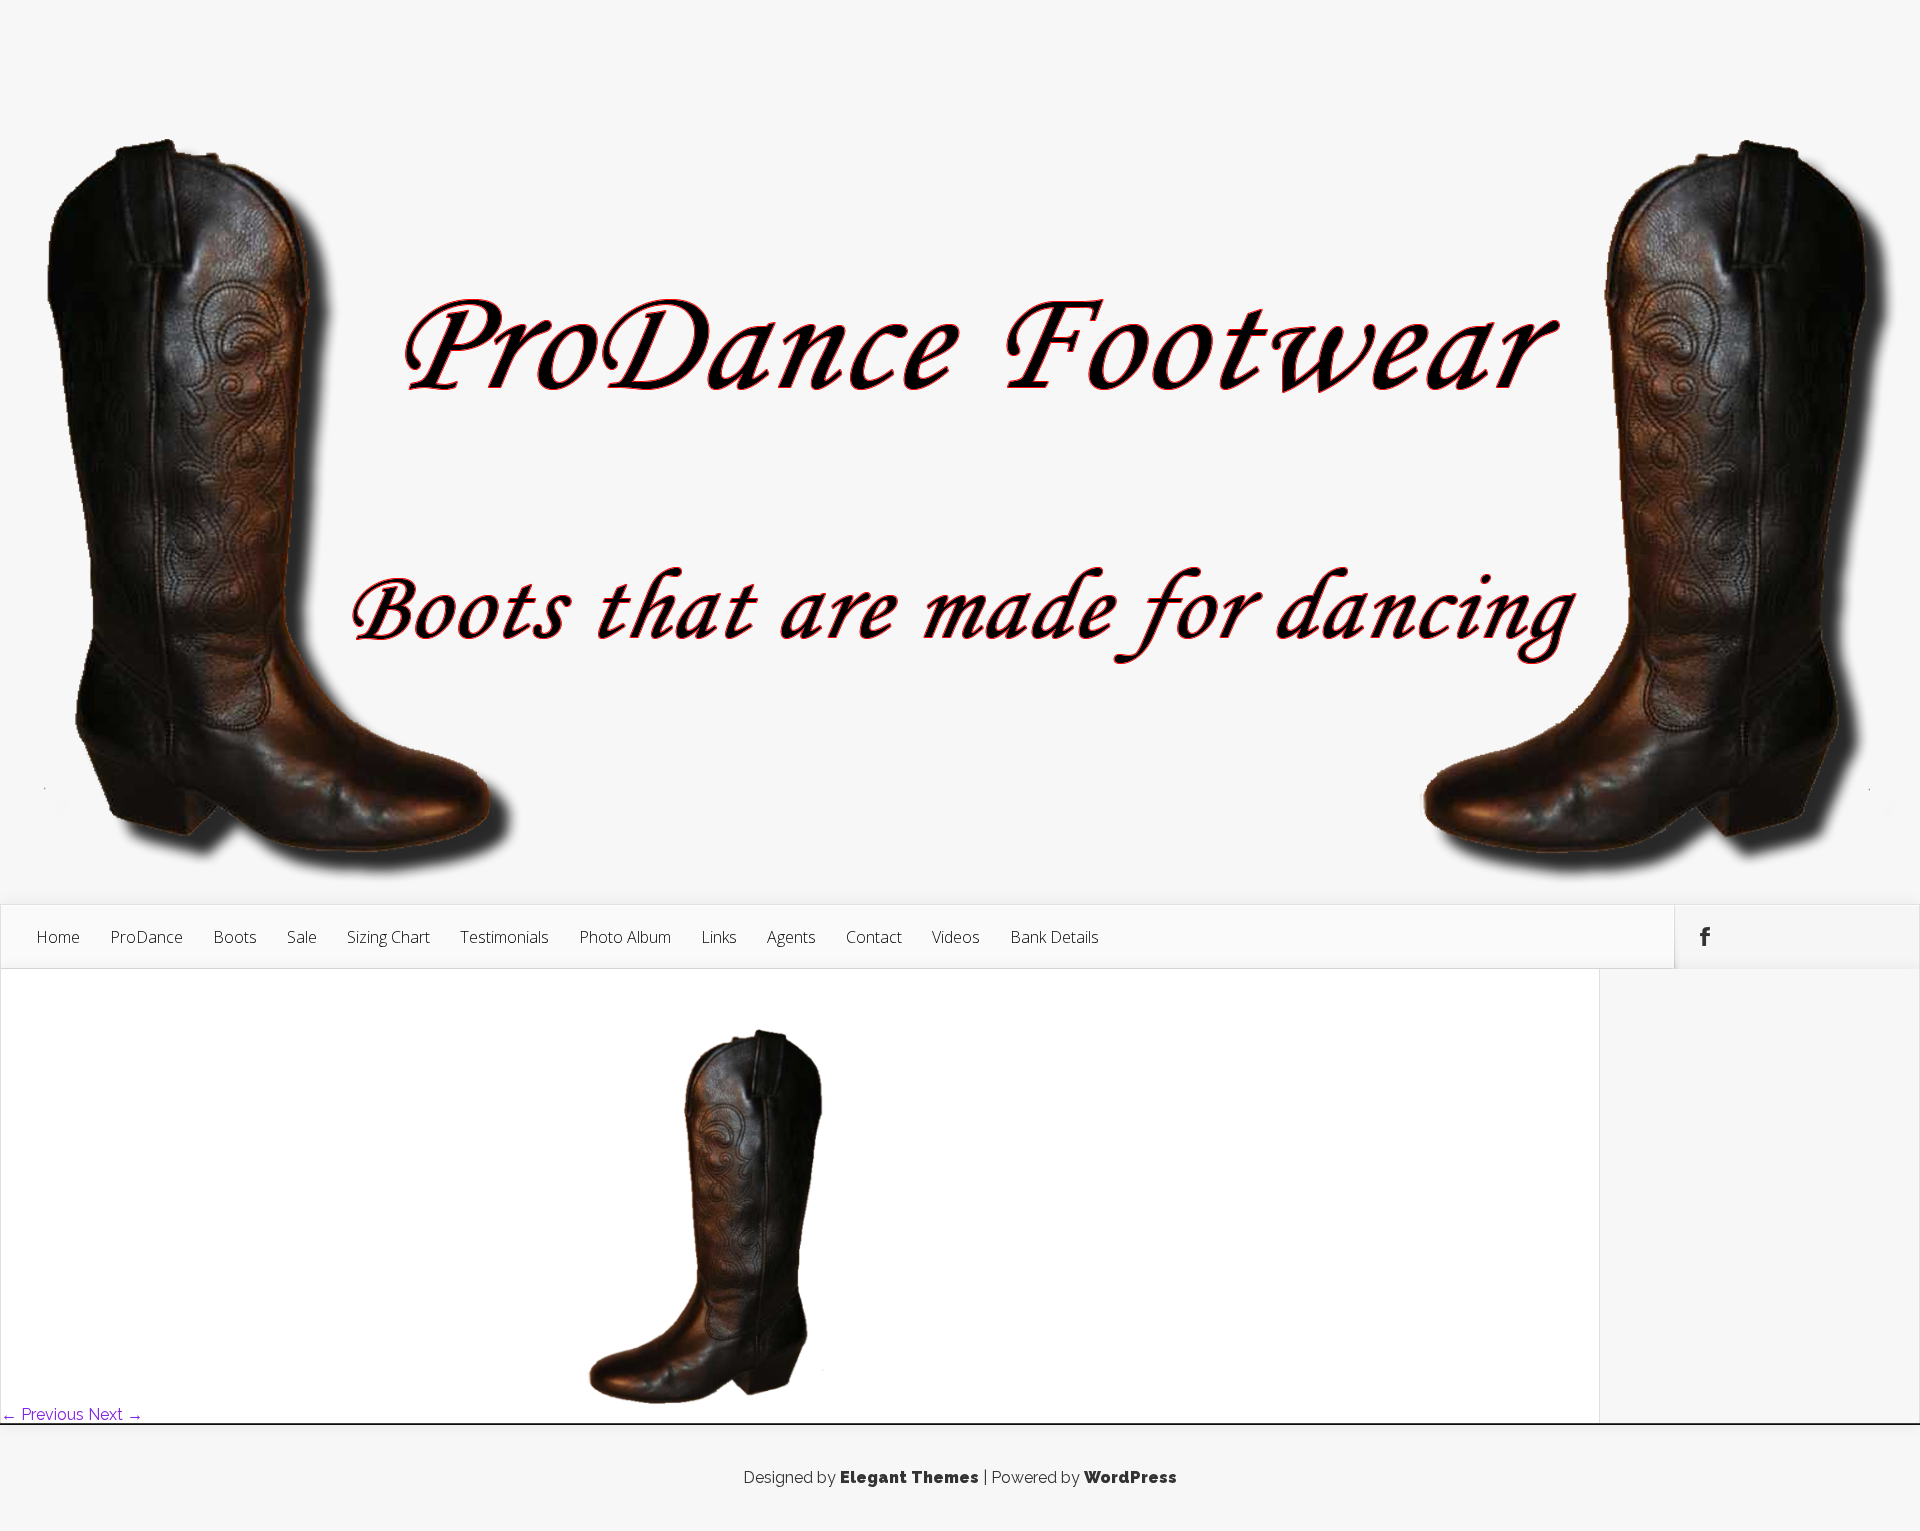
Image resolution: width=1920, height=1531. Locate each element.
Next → (115, 1414)
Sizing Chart (388, 937)
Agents (791, 937)
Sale (302, 937)
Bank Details (1054, 937)
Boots (235, 937)
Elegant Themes (909, 1477)
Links (719, 937)
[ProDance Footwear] (480, 1398)
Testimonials (504, 937)
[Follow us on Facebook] (1705, 937)
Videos (956, 937)
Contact (874, 937)
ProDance (146, 937)
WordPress (1130, 1477)
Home (58, 937)
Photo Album (625, 937)
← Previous (42, 1414)
